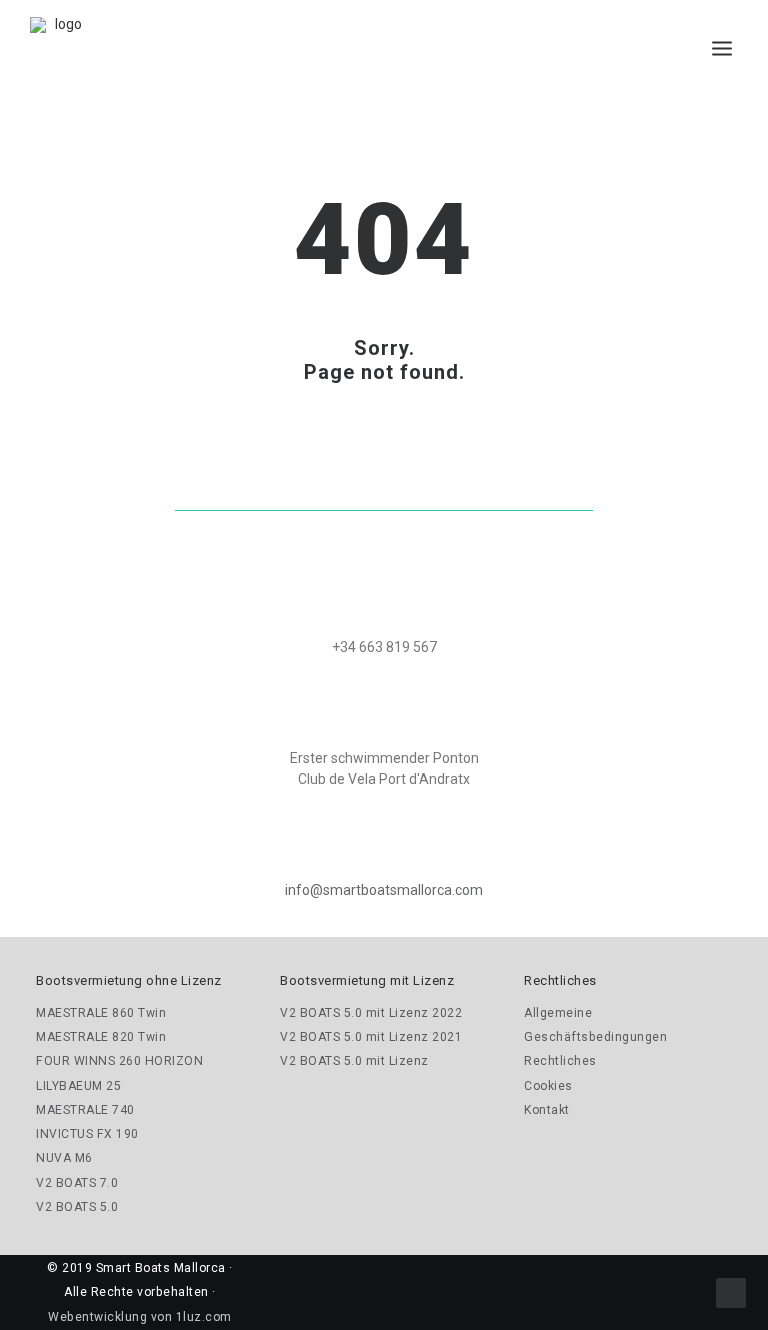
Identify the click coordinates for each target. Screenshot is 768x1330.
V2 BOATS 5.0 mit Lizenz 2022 (371, 1013)
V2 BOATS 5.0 (77, 1207)
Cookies (548, 1086)
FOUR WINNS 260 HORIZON (119, 1061)
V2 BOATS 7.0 (77, 1183)
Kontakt (547, 1110)
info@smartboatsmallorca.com (384, 890)
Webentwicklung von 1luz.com (140, 1317)
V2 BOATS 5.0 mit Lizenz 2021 (371, 1037)
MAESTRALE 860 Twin (101, 1013)
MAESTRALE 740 (85, 1110)
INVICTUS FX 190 (87, 1134)
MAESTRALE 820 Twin (101, 1037)
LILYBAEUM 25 (78, 1086)
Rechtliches (560, 1061)
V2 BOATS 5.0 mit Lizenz (354, 1061)
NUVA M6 (64, 1158)
